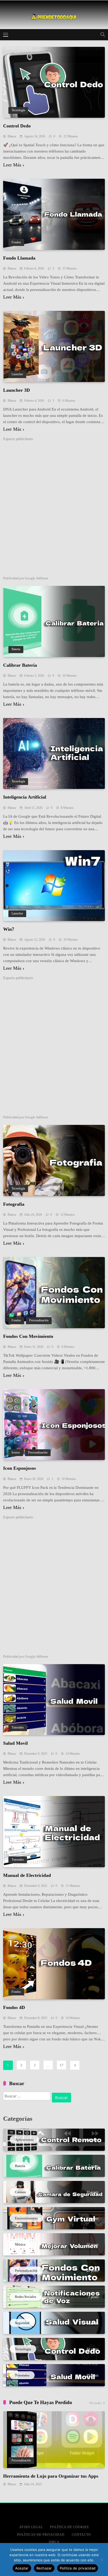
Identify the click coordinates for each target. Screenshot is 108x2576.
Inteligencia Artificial (25, 797)
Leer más (12, 165)
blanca (12, 136)
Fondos (16, 242)
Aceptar (22, 2568)
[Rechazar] (101, 2560)
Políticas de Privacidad (41, 2535)
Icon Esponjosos (20, 1468)
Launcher (17, 374)
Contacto (81, 2535)
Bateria (16, 649)
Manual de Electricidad (27, 1875)
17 (62, 2065)
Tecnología (18, 110)
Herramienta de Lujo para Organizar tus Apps (51, 2476)
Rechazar (44, 2568)
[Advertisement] (54, 509)
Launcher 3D (17, 390)
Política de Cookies (69, 2527)
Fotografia (14, 1204)
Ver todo (95, 2403)
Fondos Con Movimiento (28, 1336)
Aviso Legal (31, 2527)
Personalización (39, 1320)
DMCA (54, 2542)
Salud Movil (15, 1743)
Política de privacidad (78, 2568)
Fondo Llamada (19, 258)
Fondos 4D (14, 2007)
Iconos (16, 1453)
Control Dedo (17, 126)
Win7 (9, 929)
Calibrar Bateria (20, 665)
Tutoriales (18, 1728)
